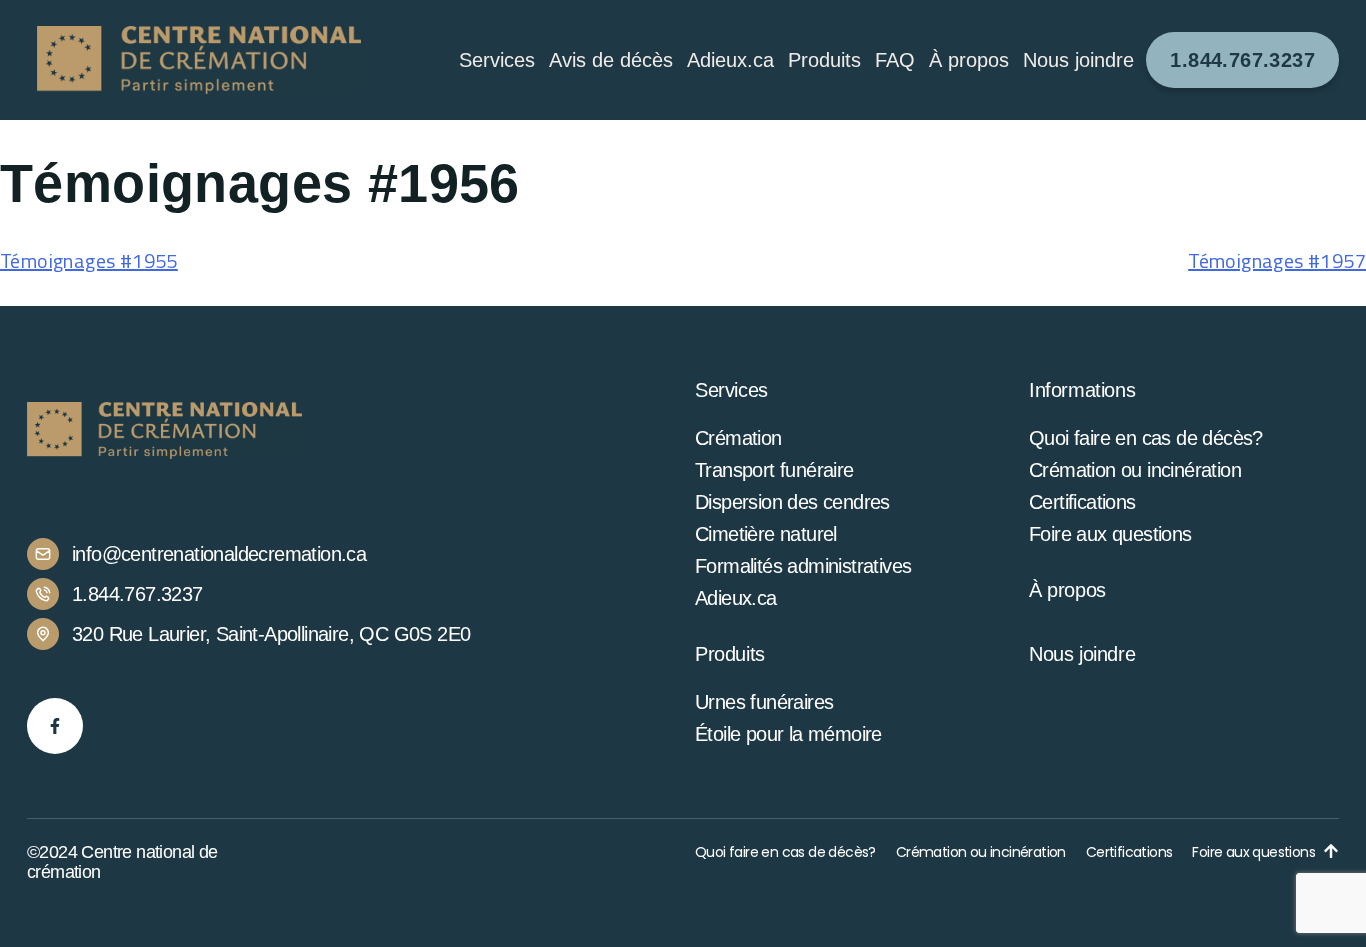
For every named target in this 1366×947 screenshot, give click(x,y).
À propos (1067, 590)
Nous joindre (1078, 60)
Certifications (1082, 502)
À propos (969, 60)
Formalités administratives (803, 566)
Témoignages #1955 (89, 260)
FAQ (895, 60)
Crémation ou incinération (1135, 470)
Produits (824, 60)
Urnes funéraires (764, 702)
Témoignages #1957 (1277, 260)
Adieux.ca (730, 60)
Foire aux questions (1110, 534)
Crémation (738, 438)
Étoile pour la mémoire (788, 734)
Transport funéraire (774, 470)
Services (497, 60)
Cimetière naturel (766, 534)
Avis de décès (611, 60)
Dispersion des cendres (792, 502)
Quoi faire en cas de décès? (1146, 438)
